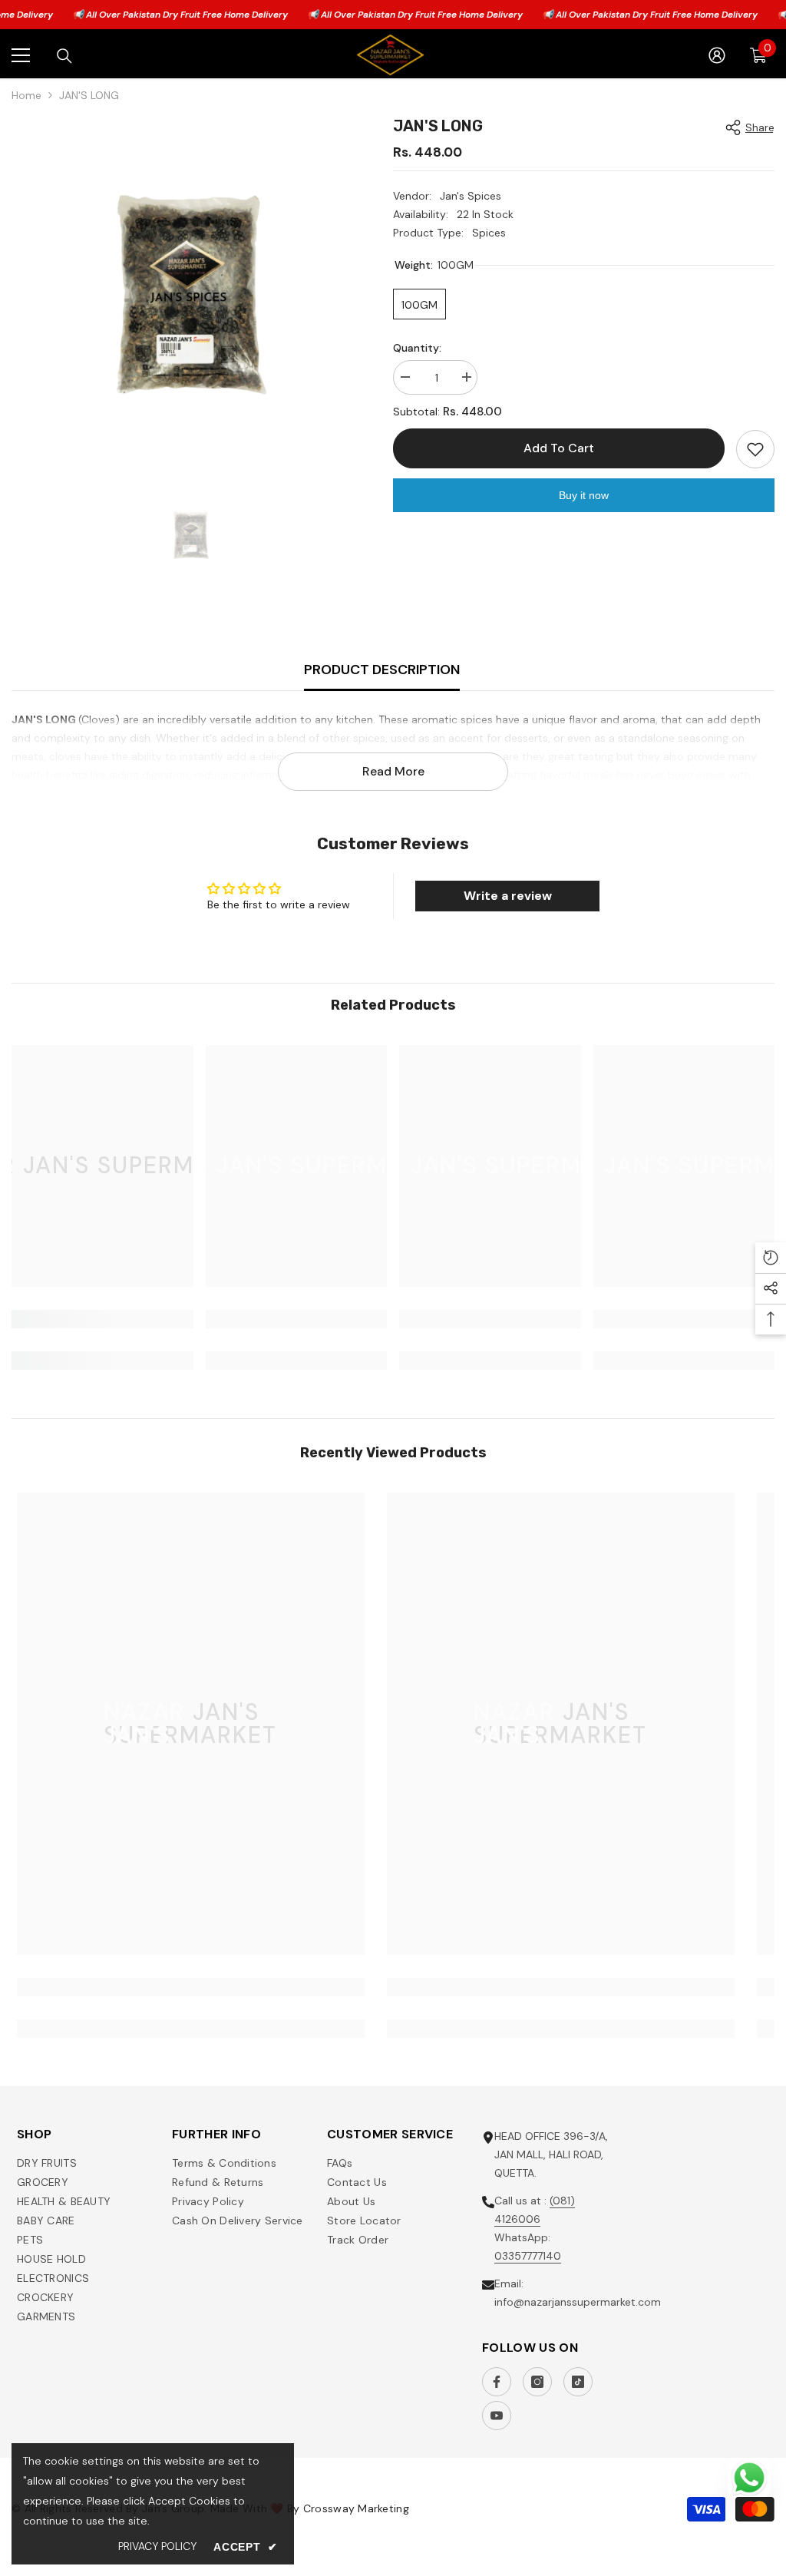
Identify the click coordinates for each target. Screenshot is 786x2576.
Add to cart (559, 448)
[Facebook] (497, 2382)
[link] (102, 1319)
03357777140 (528, 2256)
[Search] (64, 56)
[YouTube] (497, 2416)
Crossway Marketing (356, 2508)
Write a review (508, 896)
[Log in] (717, 55)
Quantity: (417, 348)
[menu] (21, 55)
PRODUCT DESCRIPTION (382, 670)
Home (26, 95)
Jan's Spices (471, 196)
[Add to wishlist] (755, 449)
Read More (393, 771)
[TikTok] (578, 2382)
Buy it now (584, 495)
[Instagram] (537, 2382)
